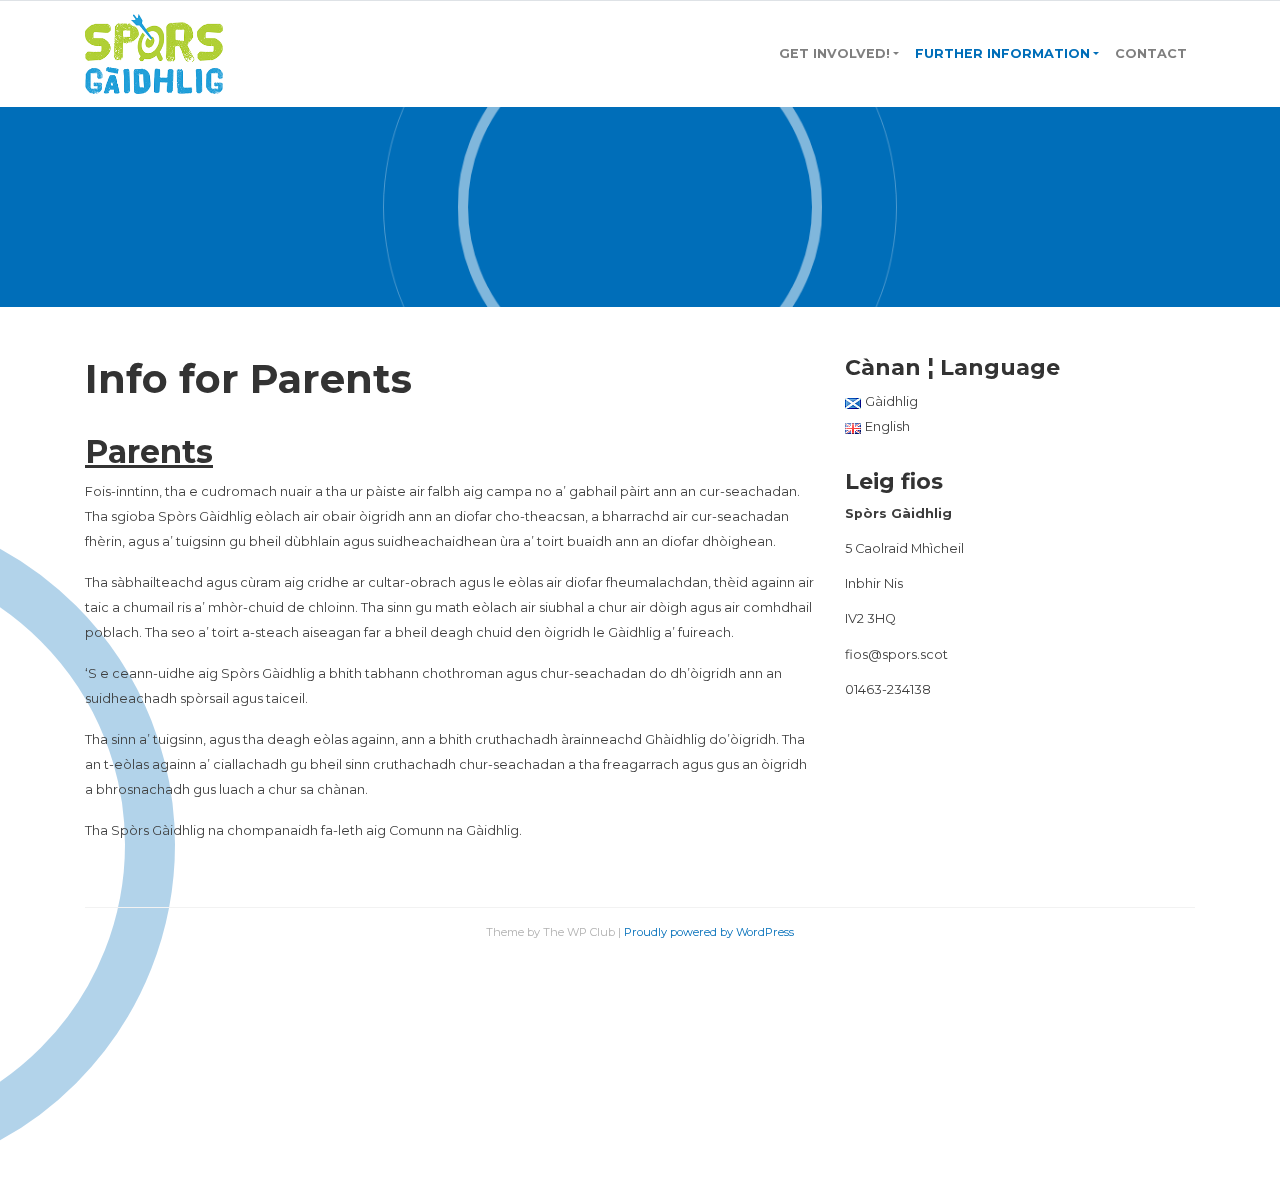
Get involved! (834, 53)
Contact (1151, 53)
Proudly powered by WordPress (709, 932)
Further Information (1002, 53)
